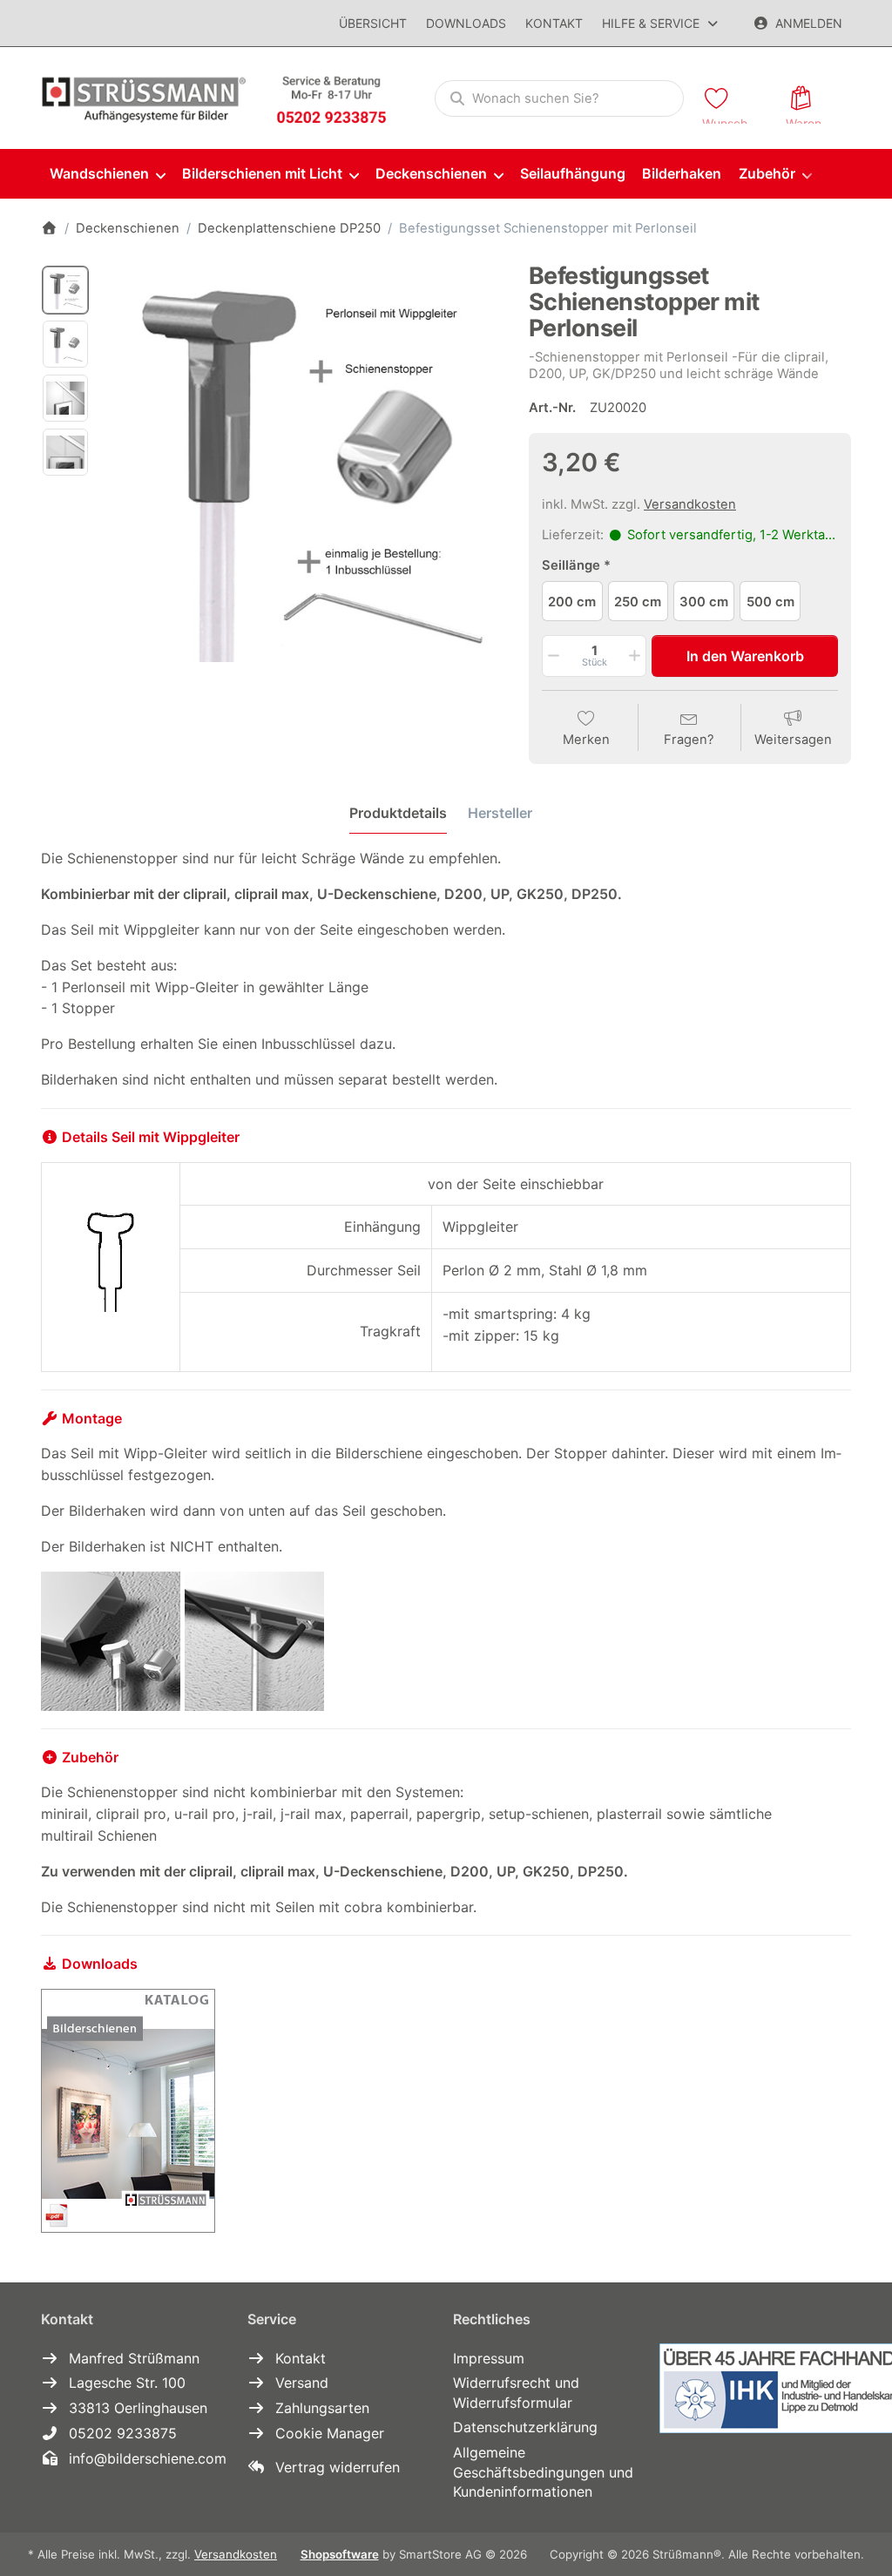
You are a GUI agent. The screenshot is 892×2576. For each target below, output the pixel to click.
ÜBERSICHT (373, 23)
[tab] (398, 814)
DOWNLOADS (466, 23)
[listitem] (303, 463)
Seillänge (571, 565)
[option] (65, 290)
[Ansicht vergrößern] (303, 463)
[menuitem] (107, 175)
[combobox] (559, 98)
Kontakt (554, 23)
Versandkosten (690, 504)
